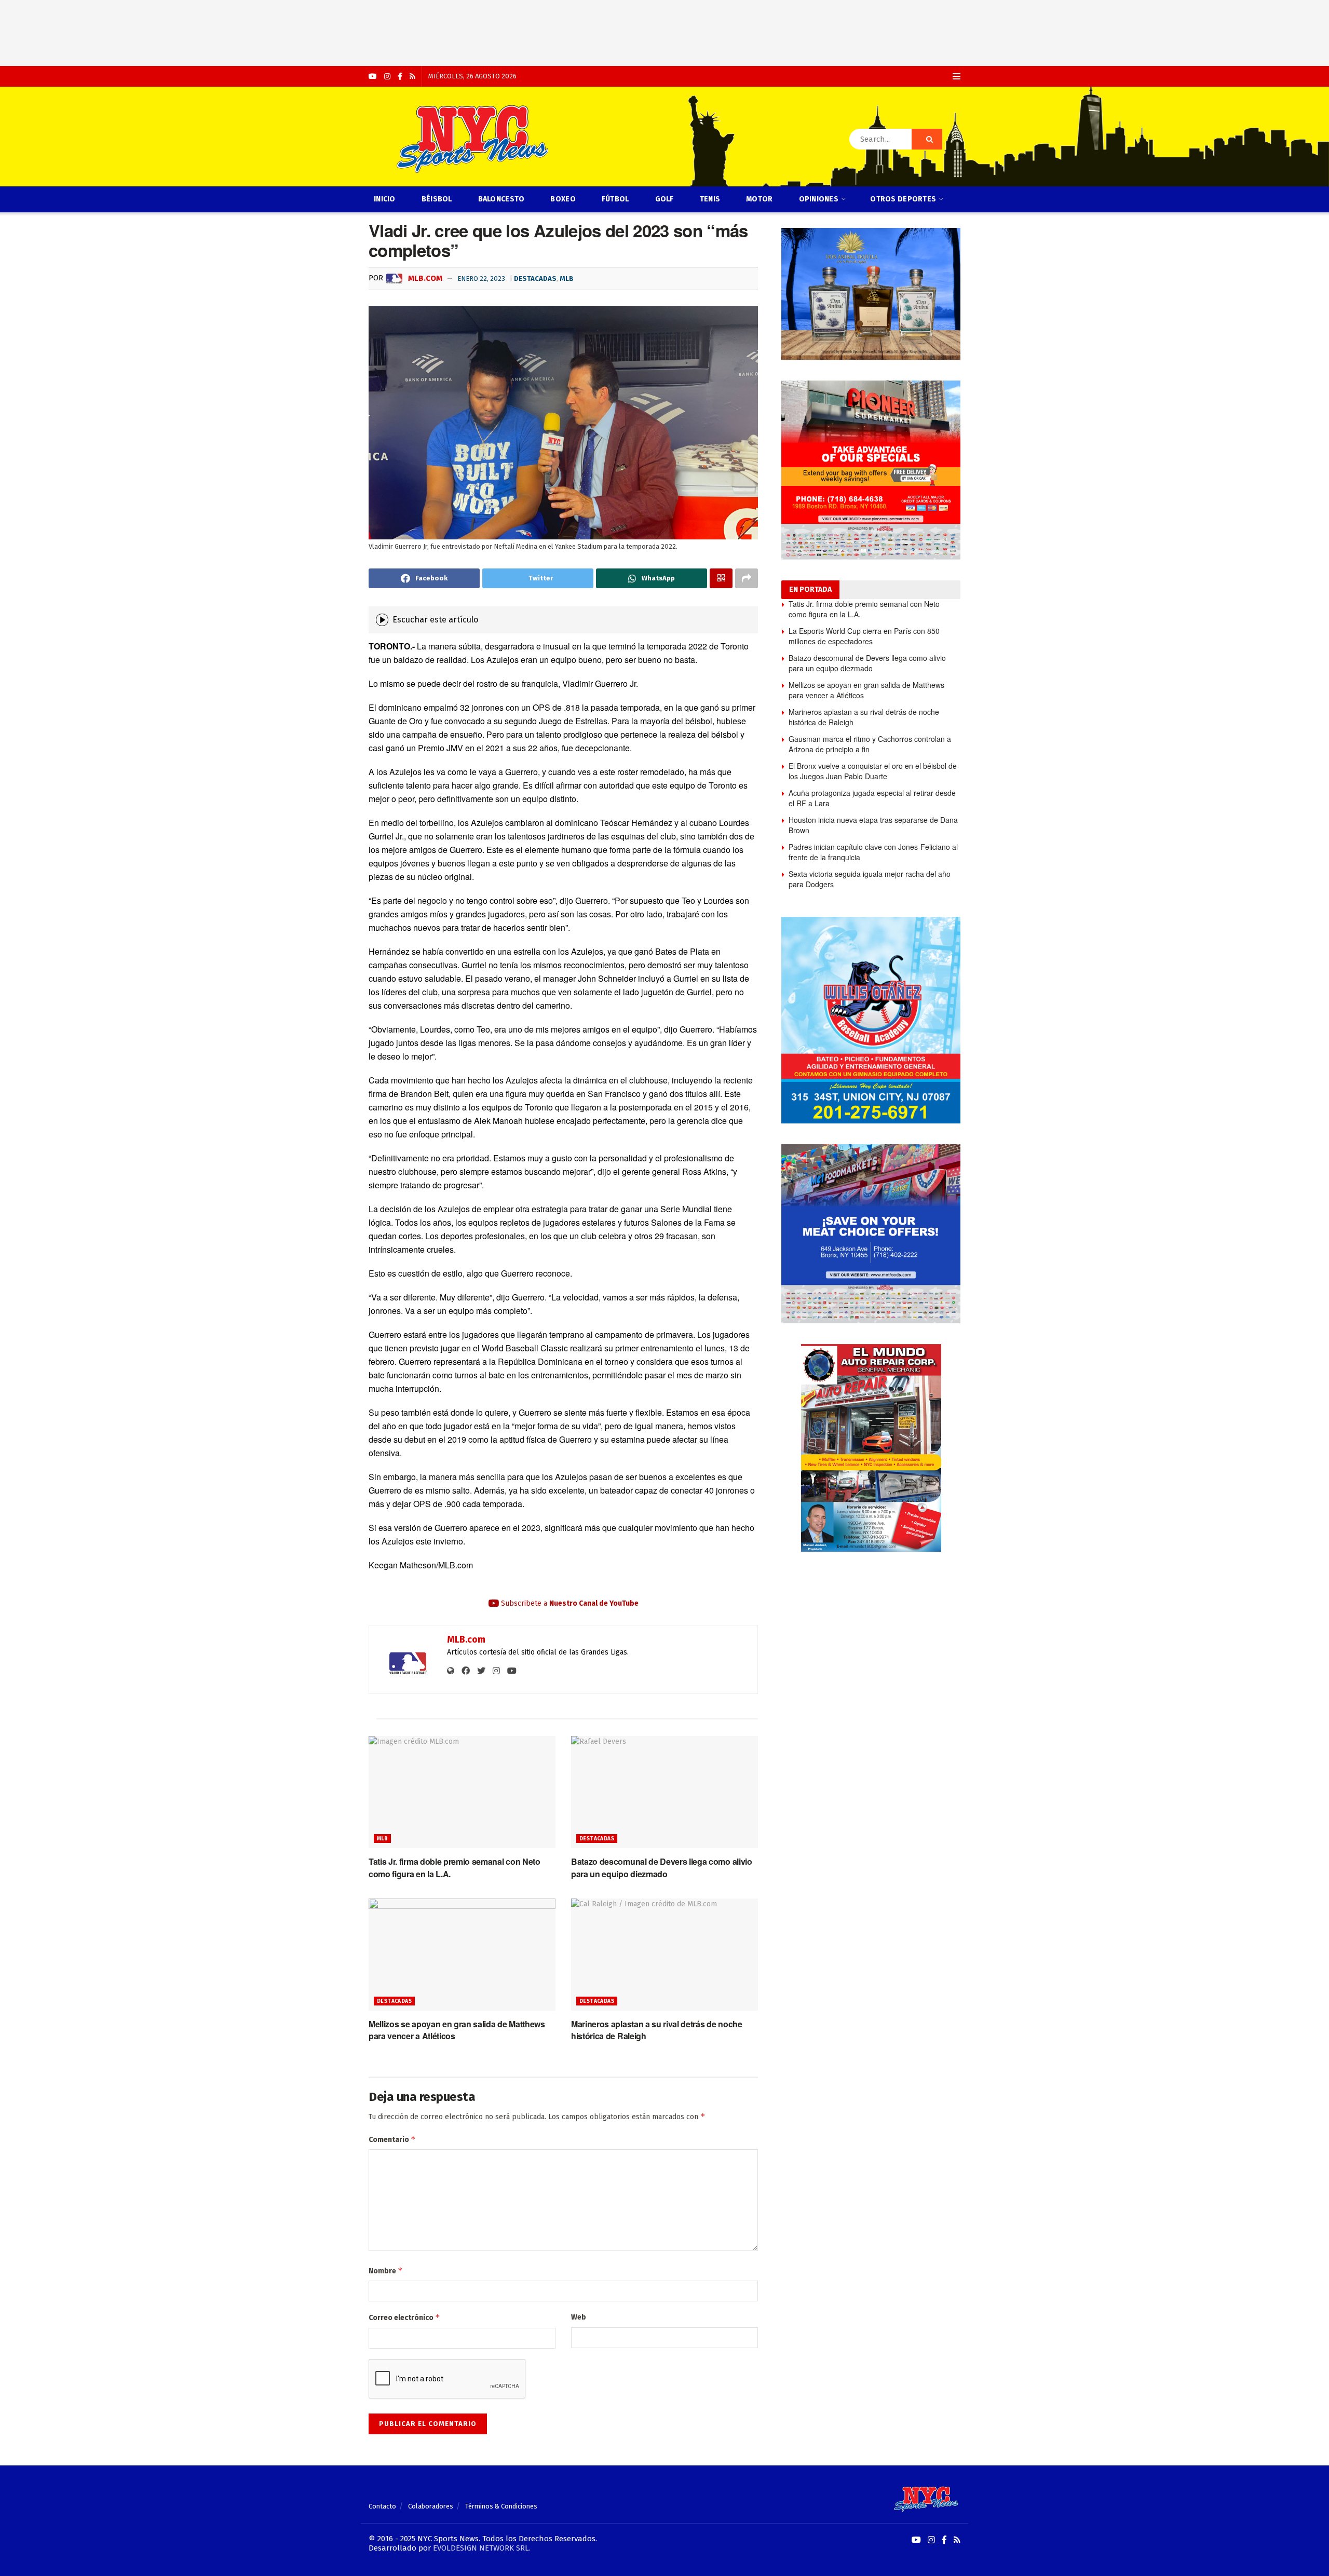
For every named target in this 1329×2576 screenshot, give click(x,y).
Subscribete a (569, 1603)
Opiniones (819, 199)
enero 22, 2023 (481, 279)
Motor (759, 199)
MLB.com (424, 278)
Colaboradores (431, 2506)
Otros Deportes (903, 199)
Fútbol (615, 199)
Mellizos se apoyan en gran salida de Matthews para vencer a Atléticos (866, 690)
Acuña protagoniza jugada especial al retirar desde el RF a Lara (872, 798)
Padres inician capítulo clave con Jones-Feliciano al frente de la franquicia (873, 852)
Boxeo (563, 199)
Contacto (382, 2506)
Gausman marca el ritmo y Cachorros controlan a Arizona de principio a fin (870, 744)
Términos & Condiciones (501, 2506)
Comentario (392, 2139)
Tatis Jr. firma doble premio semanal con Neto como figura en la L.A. (864, 609)
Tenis (710, 199)
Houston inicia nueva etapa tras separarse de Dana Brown (873, 825)
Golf (664, 199)
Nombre (386, 2270)
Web (579, 2317)
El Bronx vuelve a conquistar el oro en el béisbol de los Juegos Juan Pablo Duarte (873, 771)
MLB (567, 279)
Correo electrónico (404, 2317)
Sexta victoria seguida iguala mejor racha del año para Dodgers (870, 879)
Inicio (385, 199)
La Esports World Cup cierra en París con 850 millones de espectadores (864, 636)
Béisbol (437, 199)
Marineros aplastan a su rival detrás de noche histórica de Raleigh (864, 717)
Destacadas (535, 279)
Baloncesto (501, 199)
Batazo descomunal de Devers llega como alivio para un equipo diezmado (662, 1867)
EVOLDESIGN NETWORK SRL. (482, 2548)
